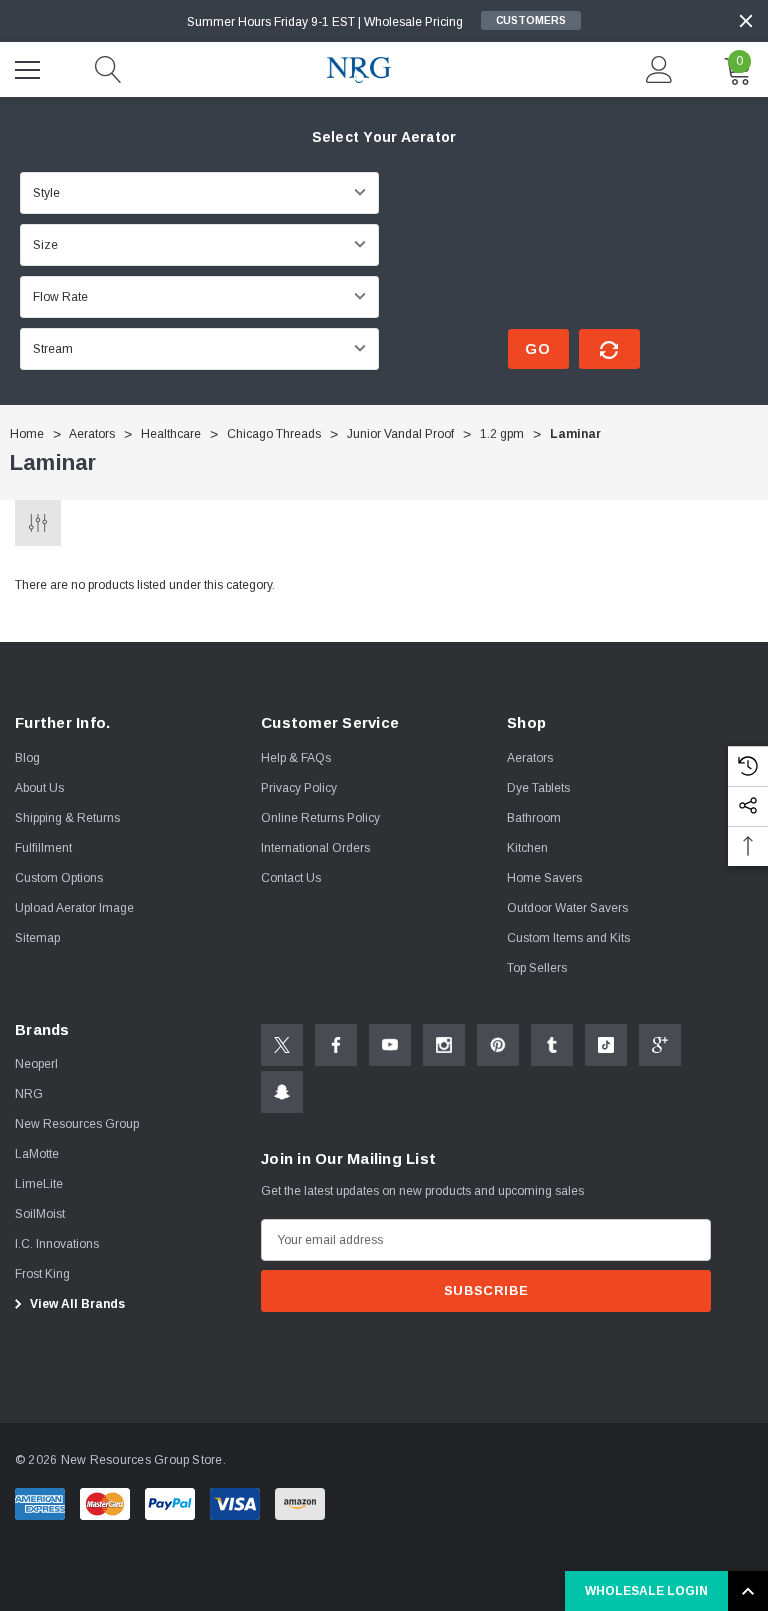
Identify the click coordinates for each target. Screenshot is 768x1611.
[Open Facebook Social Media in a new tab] (336, 1045)
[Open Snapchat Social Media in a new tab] (282, 1092)
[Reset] (609, 349)
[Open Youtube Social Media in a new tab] (390, 1045)
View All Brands (76, 1304)
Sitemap (37, 938)
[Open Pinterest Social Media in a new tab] (498, 1045)
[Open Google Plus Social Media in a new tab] (660, 1045)
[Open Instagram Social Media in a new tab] (444, 1045)
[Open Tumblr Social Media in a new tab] (552, 1045)
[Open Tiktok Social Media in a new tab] (606, 1045)
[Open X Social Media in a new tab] (282, 1045)
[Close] (746, 21)
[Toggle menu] (30, 67)
